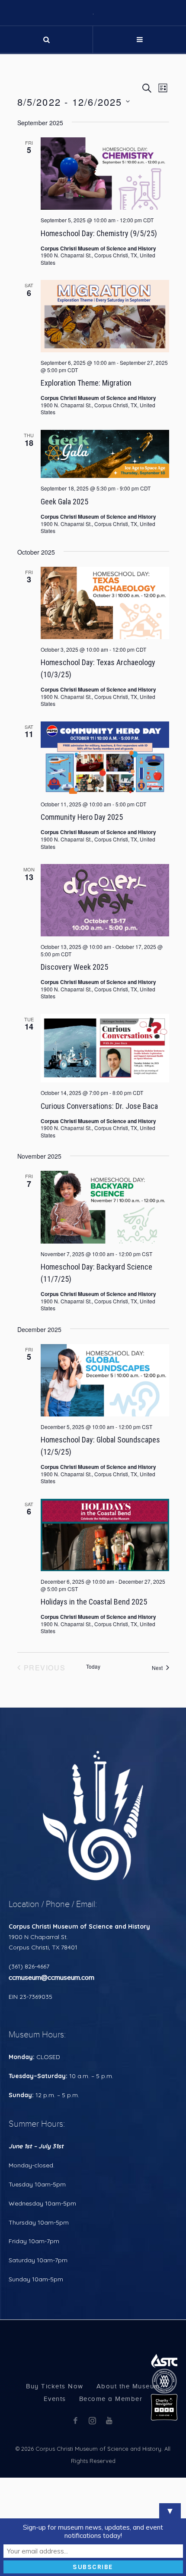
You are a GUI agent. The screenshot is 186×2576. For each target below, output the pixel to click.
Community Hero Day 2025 (82, 907)
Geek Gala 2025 (64, 591)
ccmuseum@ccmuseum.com (51, 2067)
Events (55, 2488)
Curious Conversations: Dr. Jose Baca (99, 1195)
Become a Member (111, 2488)
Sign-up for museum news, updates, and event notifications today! (93, 2531)
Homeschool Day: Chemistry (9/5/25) (99, 323)
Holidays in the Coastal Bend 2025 (94, 1691)
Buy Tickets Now (55, 2476)
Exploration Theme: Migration (86, 473)
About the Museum (128, 2476)
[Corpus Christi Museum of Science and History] (93, 57)
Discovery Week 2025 (74, 1057)
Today (93, 1756)
